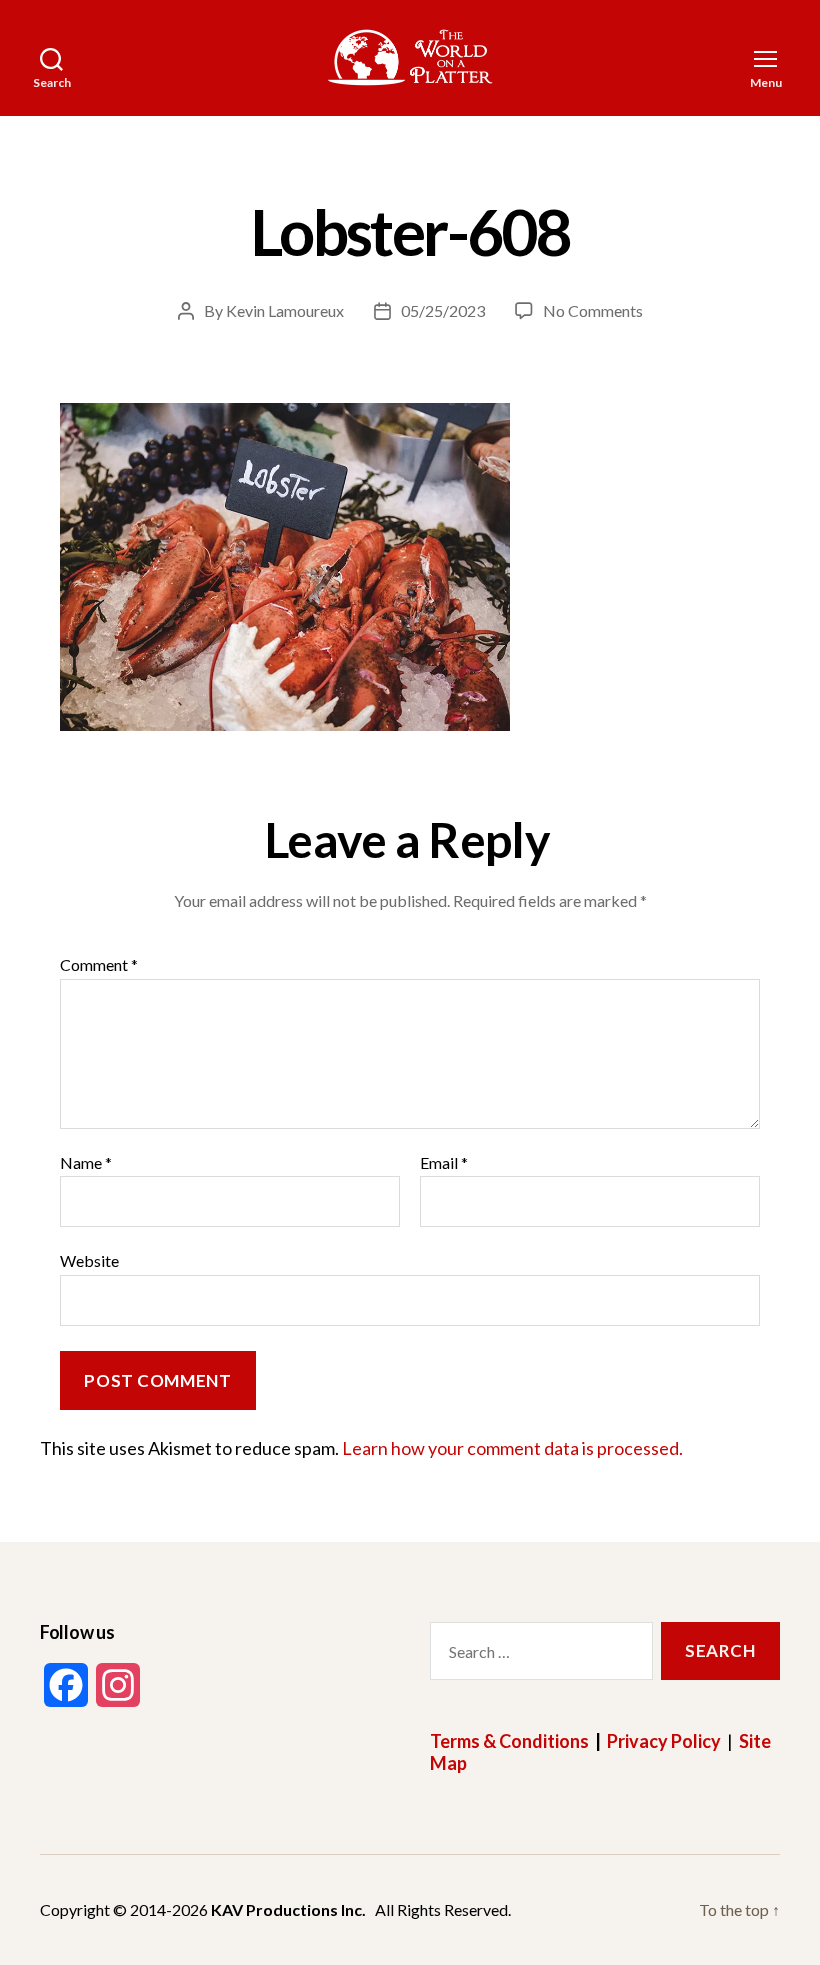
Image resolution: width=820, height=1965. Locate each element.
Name (86, 1163)
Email (444, 1163)
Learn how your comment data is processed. (512, 1448)
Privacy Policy (664, 1741)
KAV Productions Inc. (288, 1909)
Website (89, 1260)
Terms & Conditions (509, 1741)
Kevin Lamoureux (285, 310)
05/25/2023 (443, 310)
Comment (99, 965)
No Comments (593, 310)
